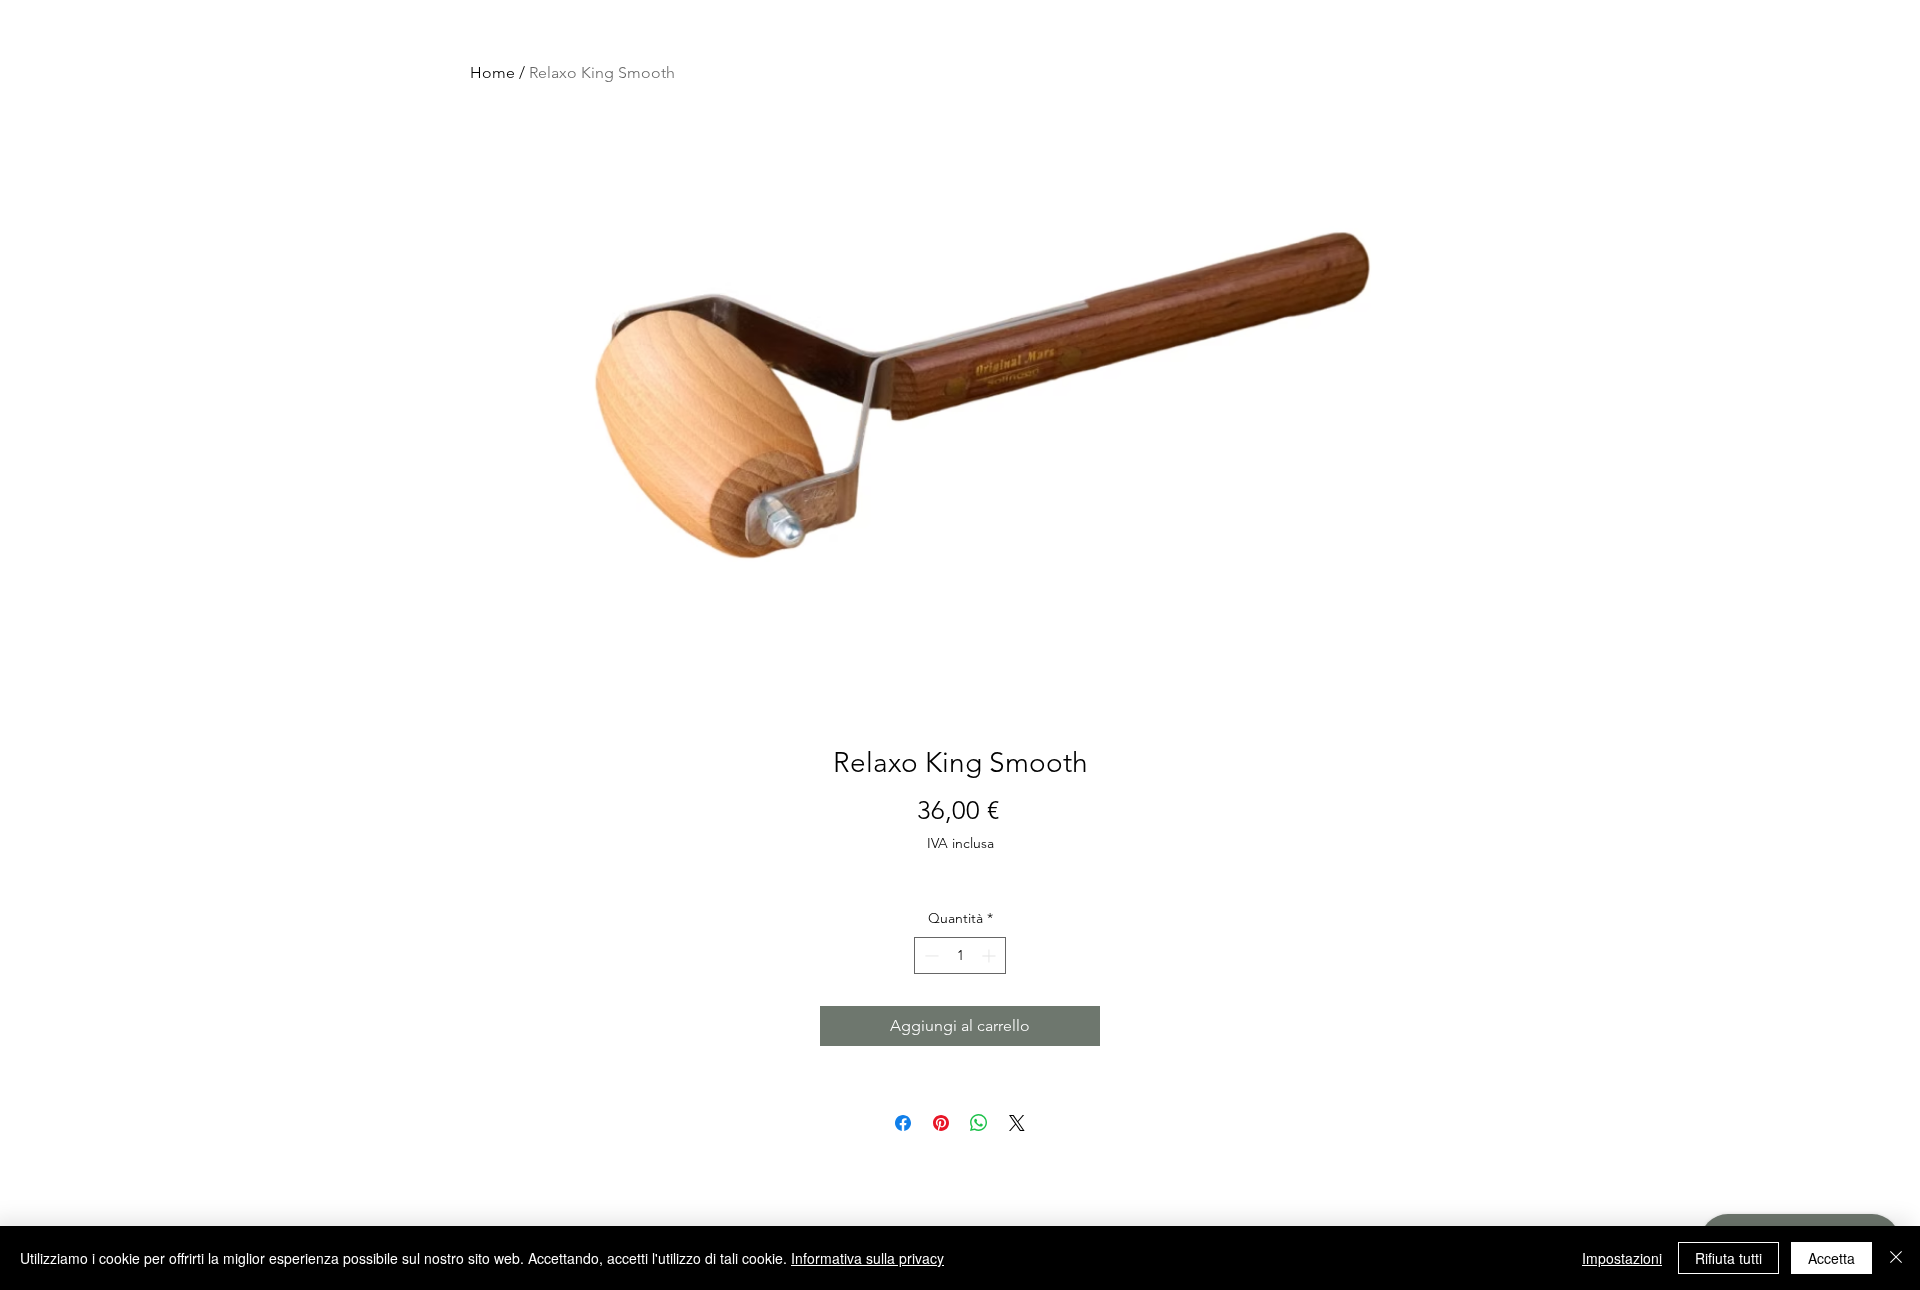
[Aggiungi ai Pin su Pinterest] (941, 1123)
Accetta (1831, 1258)
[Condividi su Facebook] (903, 1123)
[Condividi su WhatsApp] (979, 1123)
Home (492, 72)
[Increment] (990, 955)
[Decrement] (929, 955)
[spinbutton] (960, 955)
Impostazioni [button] (1622, 1258)
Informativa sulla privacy (867, 1258)
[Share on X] (1017, 1123)
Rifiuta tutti (1728, 1258)
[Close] (1896, 1258)
